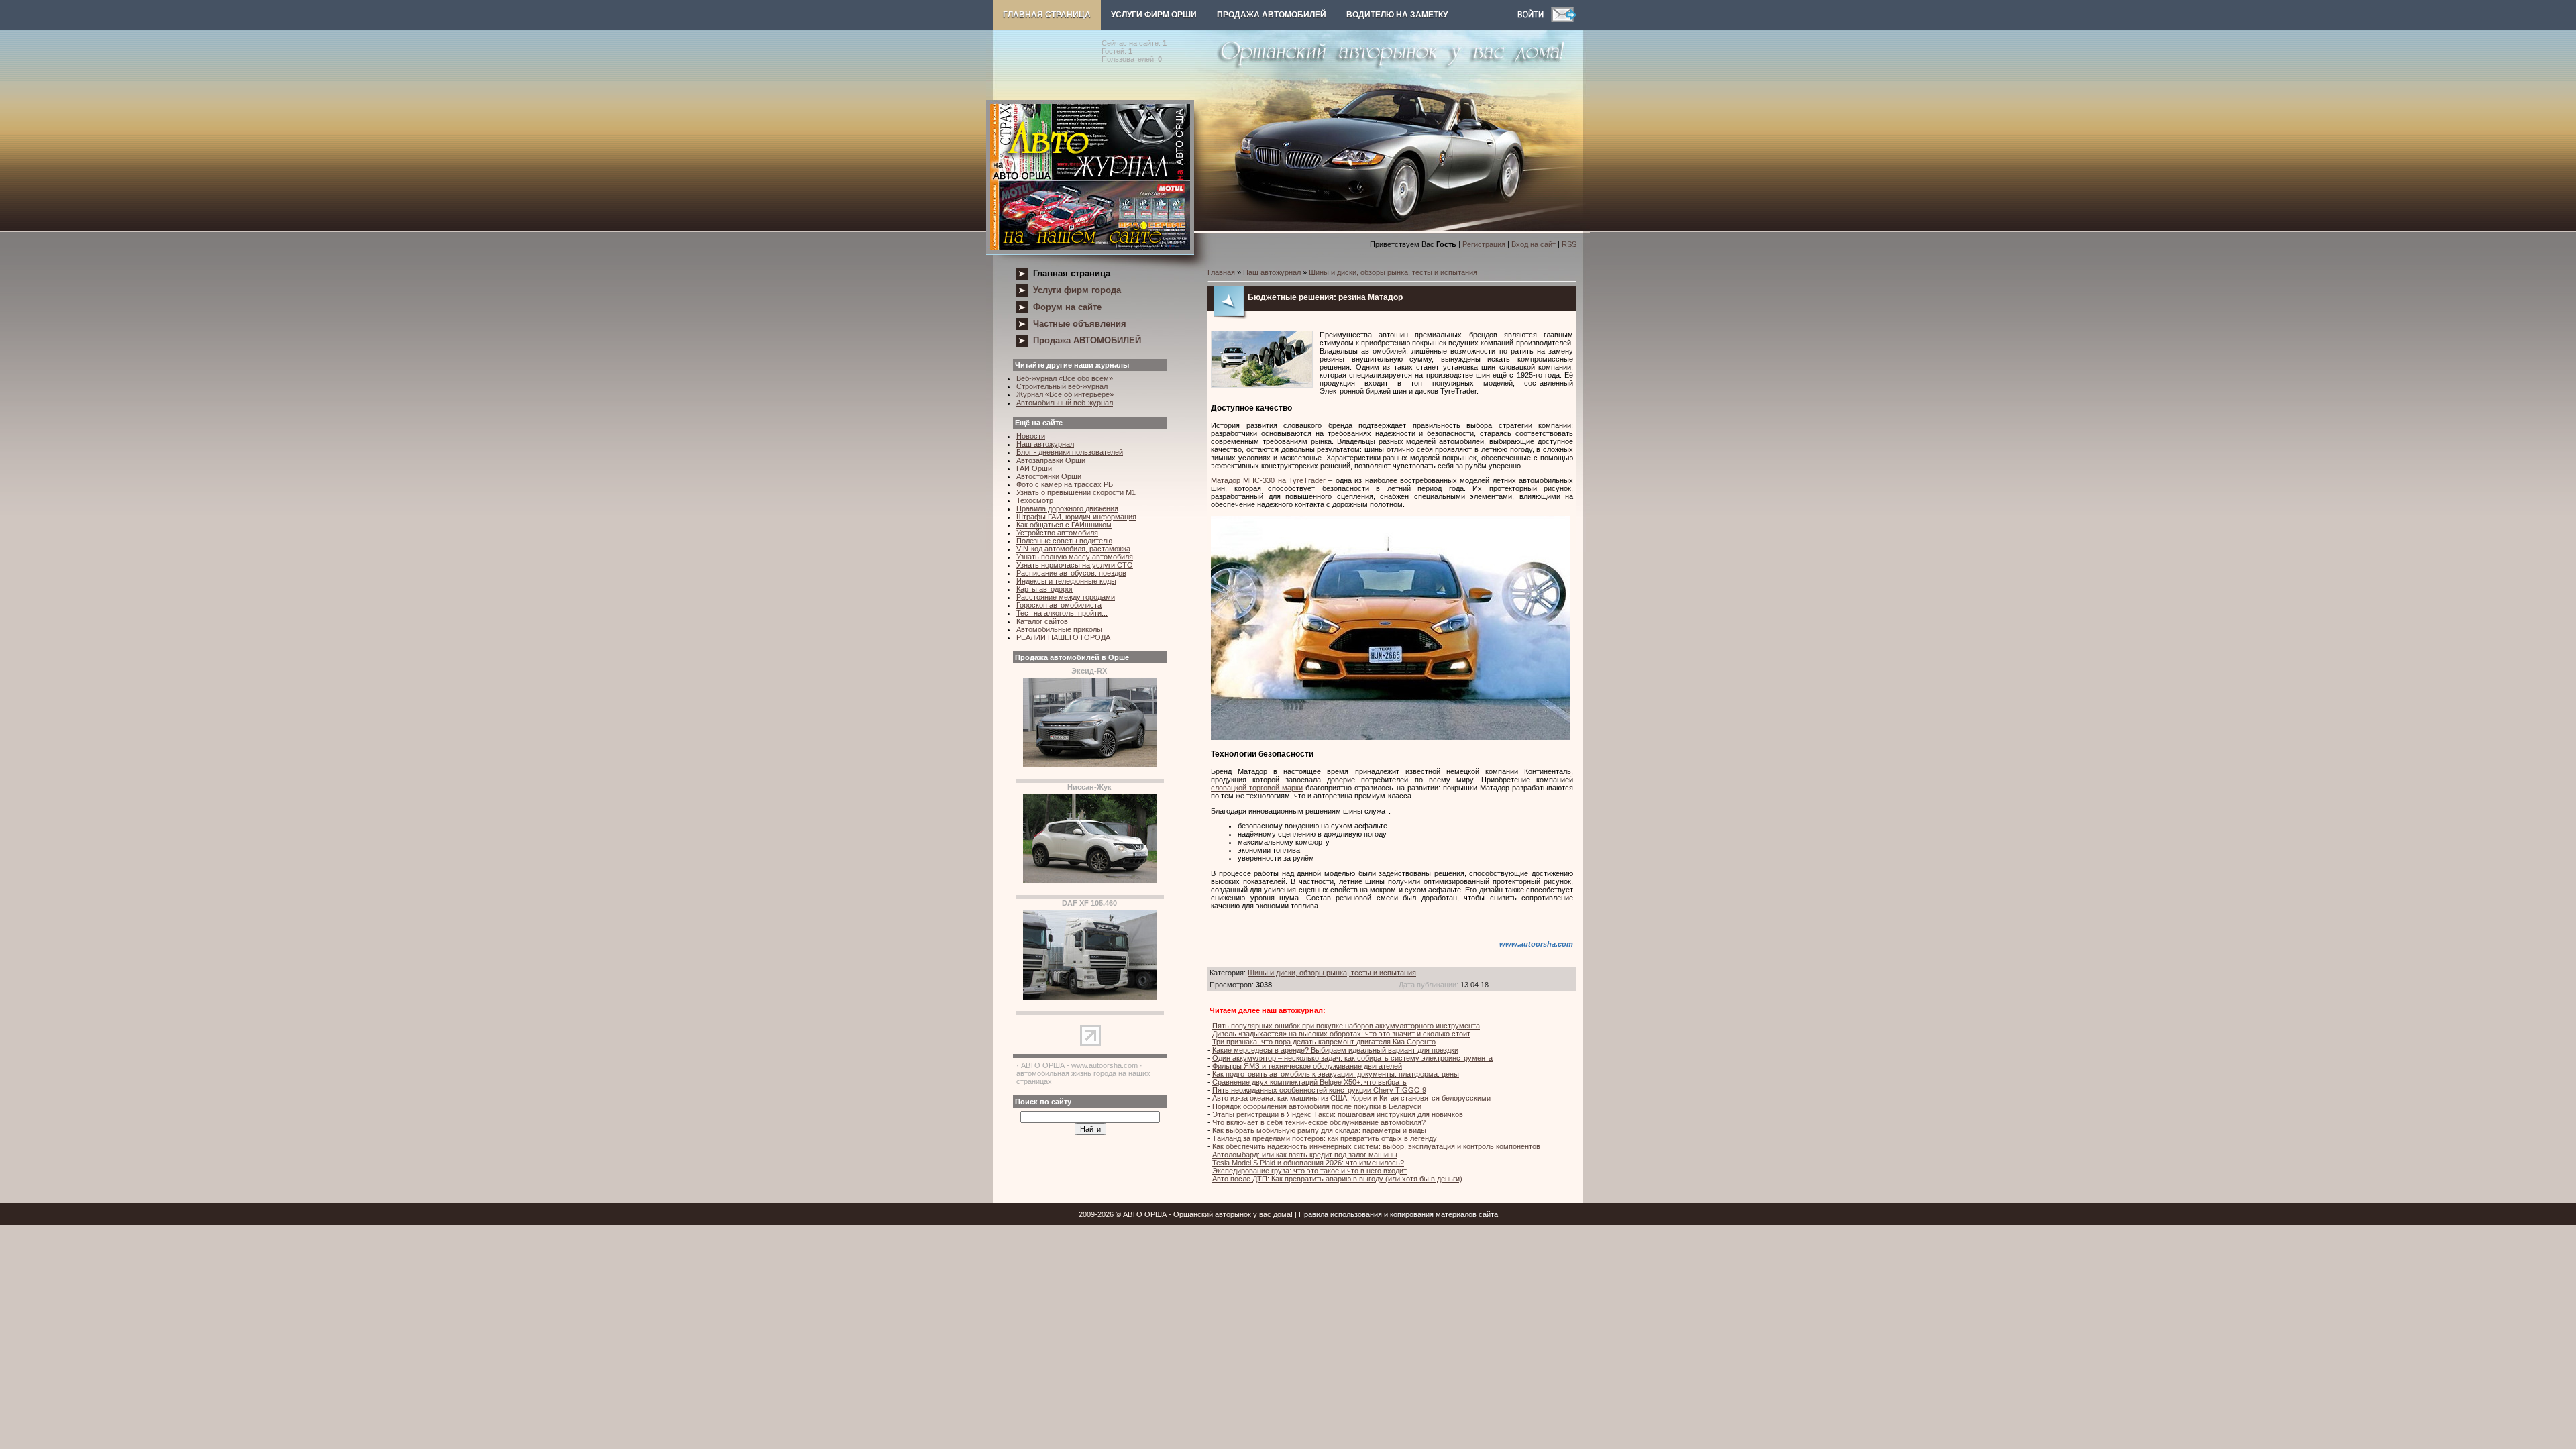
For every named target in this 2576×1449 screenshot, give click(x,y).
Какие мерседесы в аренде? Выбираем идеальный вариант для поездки (1335, 1050)
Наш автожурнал (1045, 444)
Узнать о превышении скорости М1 (1076, 492)
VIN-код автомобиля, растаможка (1073, 549)
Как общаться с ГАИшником (1064, 525)
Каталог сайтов (1042, 621)
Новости (1031, 436)
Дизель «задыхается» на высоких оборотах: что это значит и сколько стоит (1341, 1034)
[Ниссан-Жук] (1090, 881)
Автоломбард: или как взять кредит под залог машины (1305, 1155)
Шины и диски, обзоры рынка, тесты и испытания (1393, 272)
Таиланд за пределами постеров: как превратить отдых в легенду (1325, 1138)
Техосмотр (1035, 500)
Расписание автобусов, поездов (1071, 573)
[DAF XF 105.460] (1090, 997)
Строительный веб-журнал (1062, 386)
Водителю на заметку (1397, 15)
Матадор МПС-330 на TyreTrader (1268, 480)
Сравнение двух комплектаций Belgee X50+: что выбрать (1309, 1082)
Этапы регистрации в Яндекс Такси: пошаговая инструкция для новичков (1338, 1114)
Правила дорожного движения (1067, 508)
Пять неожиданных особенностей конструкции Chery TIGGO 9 (1319, 1090)
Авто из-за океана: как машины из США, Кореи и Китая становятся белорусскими (1351, 1098)
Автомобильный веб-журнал (1065, 402)
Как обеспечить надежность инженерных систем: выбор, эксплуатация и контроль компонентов (1376, 1146)
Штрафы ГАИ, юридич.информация (1076, 517)
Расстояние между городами (1066, 597)
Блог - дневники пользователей (1070, 452)
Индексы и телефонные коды (1066, 581)
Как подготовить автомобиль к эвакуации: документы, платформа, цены (1336, 1074)
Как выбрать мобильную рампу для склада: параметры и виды (1319, 1130)
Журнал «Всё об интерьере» (1065, 394)
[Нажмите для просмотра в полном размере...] (1390, 737)
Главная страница (1047, 15)
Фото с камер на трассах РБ (1065, 484)
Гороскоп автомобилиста (1059, 605)
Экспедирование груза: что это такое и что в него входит (1309, 1171)
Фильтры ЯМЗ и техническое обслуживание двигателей (1307, 1066)
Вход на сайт (1534, 244)
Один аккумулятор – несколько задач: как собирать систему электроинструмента (1352, 1058)
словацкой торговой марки (1257, 788)
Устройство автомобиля (1057, 533)
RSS (1569, 244)
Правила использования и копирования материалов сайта (1398, 1214)
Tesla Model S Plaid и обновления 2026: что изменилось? (1308, 1163)
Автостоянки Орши (1049, 476)
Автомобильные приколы (1059, 629)
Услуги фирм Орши (1154, 15)
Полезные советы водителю (1064, 541)
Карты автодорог (1045, 589)
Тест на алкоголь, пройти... (1062, 613)
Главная (1221, 272)
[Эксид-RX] (1090, 765)
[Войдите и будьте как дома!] (1534, 19)
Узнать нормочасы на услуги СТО (1075, 565)
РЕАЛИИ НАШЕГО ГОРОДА (1063, 637)
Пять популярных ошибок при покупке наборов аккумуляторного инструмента (1346, 1026)
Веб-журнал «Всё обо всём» (1065, 378)
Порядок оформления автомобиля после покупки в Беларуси (1317, 1106)
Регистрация (1484, 244)
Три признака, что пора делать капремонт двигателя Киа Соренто (1324, 1042)
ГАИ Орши (1034, 468)
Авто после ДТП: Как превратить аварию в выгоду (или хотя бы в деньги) (1337, 1179)
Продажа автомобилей (1272, 15)
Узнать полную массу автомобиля (1075, 557)
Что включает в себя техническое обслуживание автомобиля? (1319, 1122)
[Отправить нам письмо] (1564, 19)
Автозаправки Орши (1051, 460)
